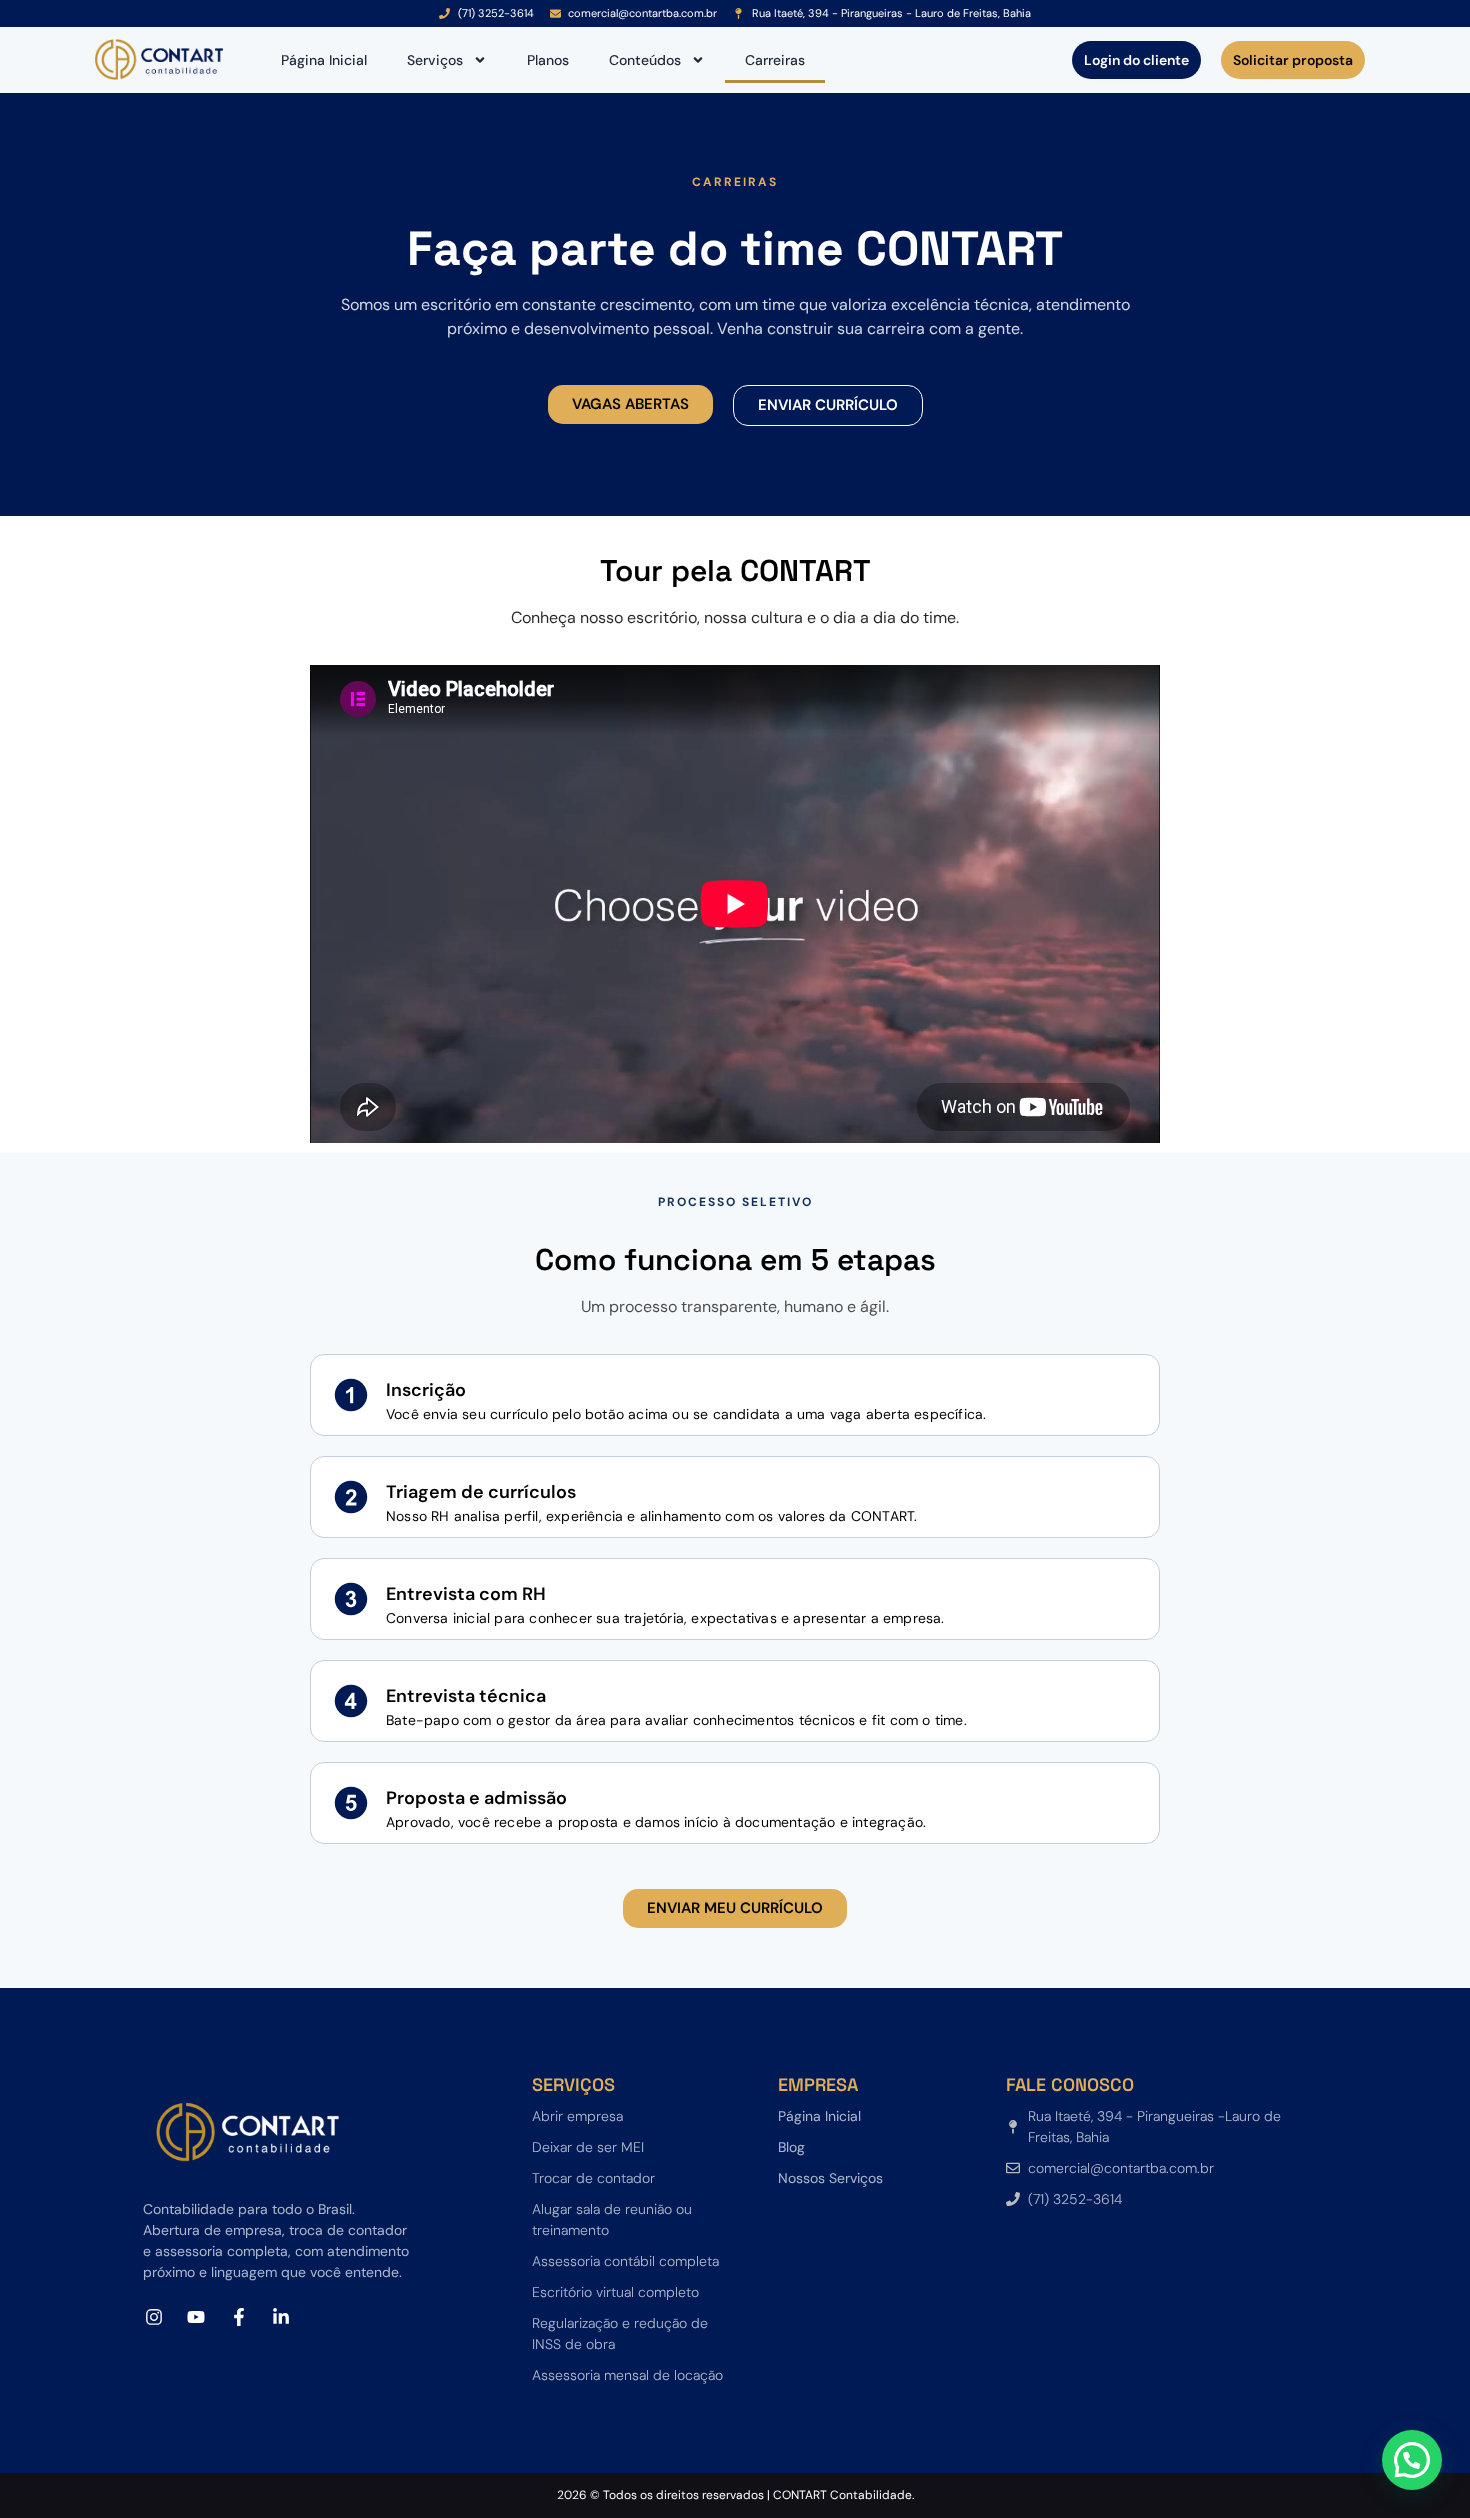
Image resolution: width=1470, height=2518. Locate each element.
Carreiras (775, 60)
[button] (630, 404)
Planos (548, 60)
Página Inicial (324, 60)
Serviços (435, 60)
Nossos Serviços (830, 2178)
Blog (791, 2147)
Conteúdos (645, 60)
